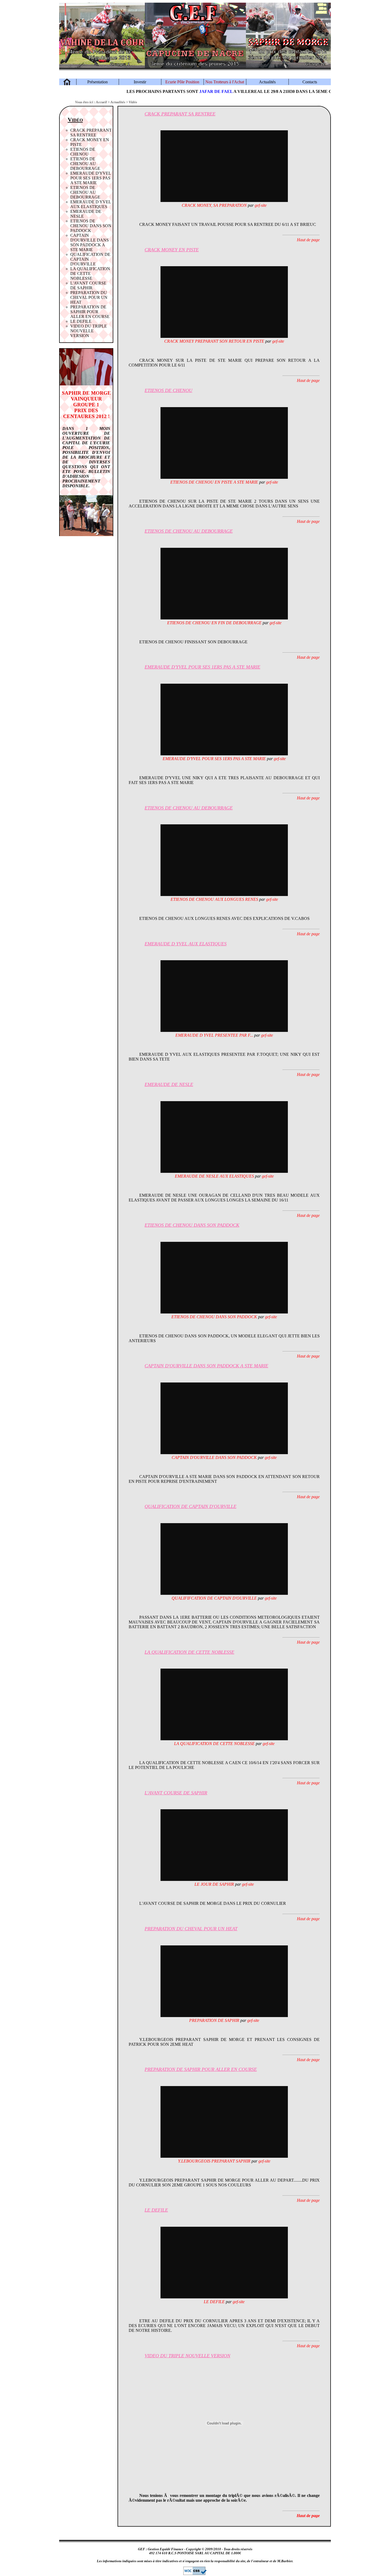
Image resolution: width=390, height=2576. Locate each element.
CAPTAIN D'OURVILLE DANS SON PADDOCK (214, 1457)
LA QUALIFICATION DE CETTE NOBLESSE (90, 273)
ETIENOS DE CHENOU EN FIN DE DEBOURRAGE (214, 623)
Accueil (101, 102)
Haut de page (308, 240)
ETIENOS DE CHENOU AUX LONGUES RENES (214, 899)
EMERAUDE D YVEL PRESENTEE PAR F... (214, 1035)
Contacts (310, 82)
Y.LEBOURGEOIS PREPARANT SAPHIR (214, 2161)
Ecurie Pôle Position (182, 82)
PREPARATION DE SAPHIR (214, 2020)
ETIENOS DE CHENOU (83, 152)
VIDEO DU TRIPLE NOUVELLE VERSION (89, 331)
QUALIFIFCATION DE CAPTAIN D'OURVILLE (214, 1598)
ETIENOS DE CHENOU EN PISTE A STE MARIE (214, 482)
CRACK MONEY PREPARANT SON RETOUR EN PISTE (214, 341)
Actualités (267, 82)
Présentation (97, 82)
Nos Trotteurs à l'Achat (225, 82)
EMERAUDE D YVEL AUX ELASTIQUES (91, 204)
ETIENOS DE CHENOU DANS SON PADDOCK (91, 226)
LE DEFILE (81, 321)
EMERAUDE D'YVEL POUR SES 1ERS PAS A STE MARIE (91, 178)
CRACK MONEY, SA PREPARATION (214, 205)
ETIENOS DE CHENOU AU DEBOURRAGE (85, 164)
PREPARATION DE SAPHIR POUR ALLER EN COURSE (90, 312)
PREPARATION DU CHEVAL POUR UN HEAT (89, 297)
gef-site (261, 205)
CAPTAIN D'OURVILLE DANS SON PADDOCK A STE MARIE (90, 242)
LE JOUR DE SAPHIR (214, 1884)
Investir (140, 82)
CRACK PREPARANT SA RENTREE (91, 133)
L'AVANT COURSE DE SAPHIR (88, 285)
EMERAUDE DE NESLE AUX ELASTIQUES (214, 1176)
